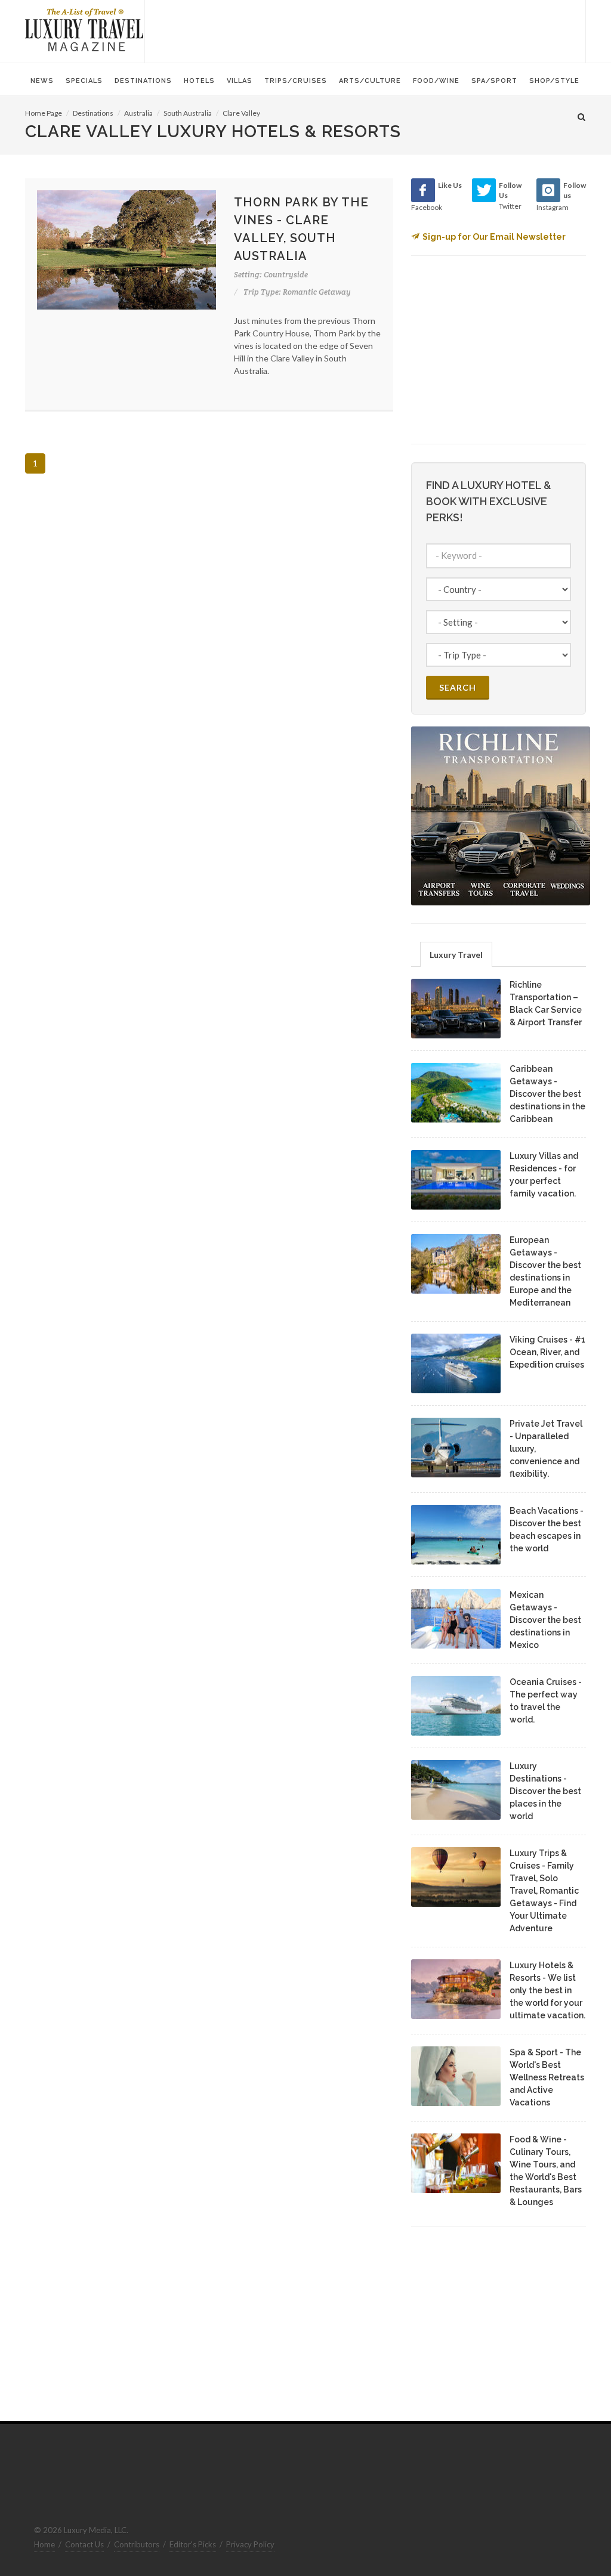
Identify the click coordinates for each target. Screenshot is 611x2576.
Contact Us (84, 2544)
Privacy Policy (250, 2544)
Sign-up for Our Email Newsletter (494, 237)
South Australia (188, 113)
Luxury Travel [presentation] (456, 955)
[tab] (456, 954)
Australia (138, 113)
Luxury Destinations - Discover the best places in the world (545, 1791)
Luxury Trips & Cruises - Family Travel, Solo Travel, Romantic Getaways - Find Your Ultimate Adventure (544, 1891)
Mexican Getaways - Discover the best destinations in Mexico (545, 1620)
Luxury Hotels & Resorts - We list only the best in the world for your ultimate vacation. (547, 1990)
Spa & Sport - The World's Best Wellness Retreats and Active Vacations (547, 2077)
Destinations (93, 113)
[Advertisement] (365, 30)
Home (44, 2544)
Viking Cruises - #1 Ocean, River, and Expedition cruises (547, 1352)
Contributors (137, 2544)
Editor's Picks (193, 2544)
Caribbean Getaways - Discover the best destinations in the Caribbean (547, 1094)
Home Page (44, 113)
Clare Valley (241, 113)
